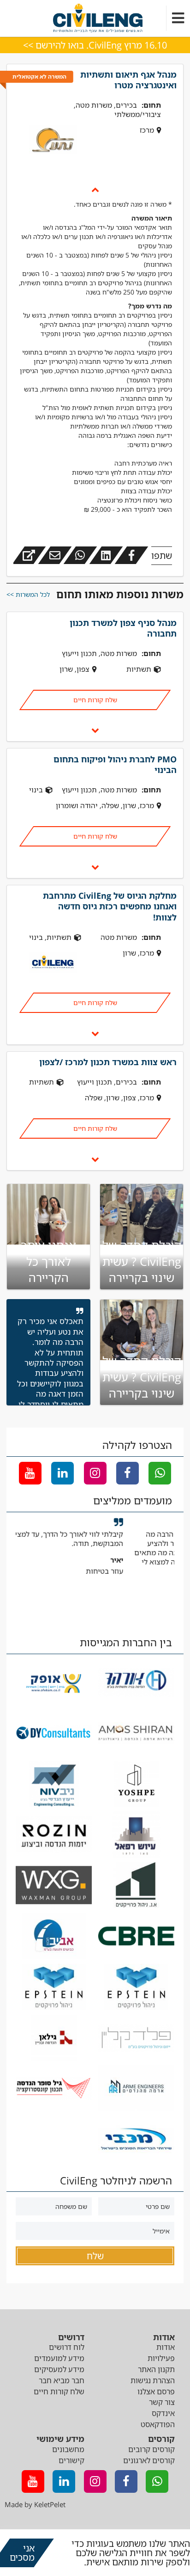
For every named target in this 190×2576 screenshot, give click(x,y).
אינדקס (163, 2413)
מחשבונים (68, 2449)
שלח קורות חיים (95, 700)
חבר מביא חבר (62, 2380)
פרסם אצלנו (156, 2392)
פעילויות (161, 2358)
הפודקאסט (158, 2424)
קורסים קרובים (151, 2449)
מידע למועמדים (59, 2358)
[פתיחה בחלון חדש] (29, 555)
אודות (166, 2347)
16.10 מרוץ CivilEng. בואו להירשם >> (95, 45)
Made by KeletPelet (35, 2504)
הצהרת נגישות (153, 2380)
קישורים (71, 2460)
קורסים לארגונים (149, 2460)
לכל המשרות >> (28, 594)
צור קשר (162, 2402)
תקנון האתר (156, 2369)
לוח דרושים (67, 2347)
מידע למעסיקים (59, 2369)
